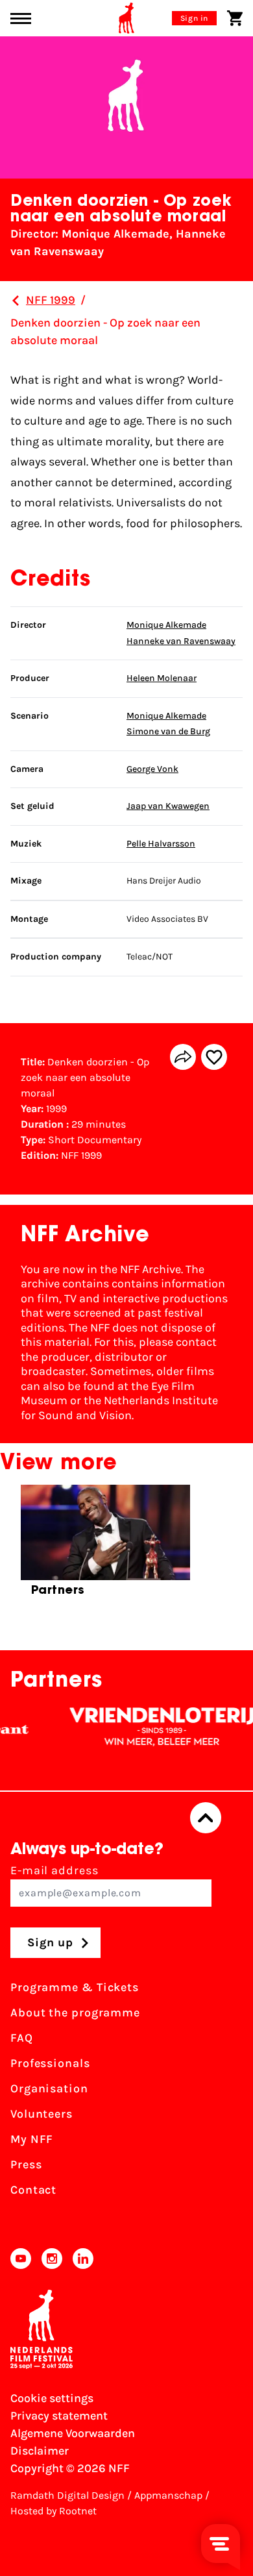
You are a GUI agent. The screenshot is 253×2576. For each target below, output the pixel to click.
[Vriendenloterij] (149, 1727)
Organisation (49, 2088)
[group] (105, 1546)
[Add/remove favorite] (214, 1057)
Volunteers (42, 2114)
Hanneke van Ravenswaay (181, 641)
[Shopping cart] (235, 18)
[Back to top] (206, 1818)
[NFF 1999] (16, 301)
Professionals (50, 2063)
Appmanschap (168, 2495)
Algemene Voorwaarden (73, 2433)
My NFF (32, 2139)
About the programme (75, 2012)
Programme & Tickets (75, 1987)
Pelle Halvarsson (161, 844)
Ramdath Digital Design (67, 2495)
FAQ (22, 2038)
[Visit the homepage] (126, 18)
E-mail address (54, 1870)
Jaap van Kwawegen (168, 806)
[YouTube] (21, 2259)
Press (26, 2164)
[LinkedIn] (83, 2259)
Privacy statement (59, 2416)
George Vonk (152, 769)
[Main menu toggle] (21, 19)
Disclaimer (40, 2451)
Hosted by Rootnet (54, 2511)
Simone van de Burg (168, 731)
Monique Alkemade (166, 625)
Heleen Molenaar (162, 678)
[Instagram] (52, 2259)
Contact (33, 2190)
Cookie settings (52, 2398)
